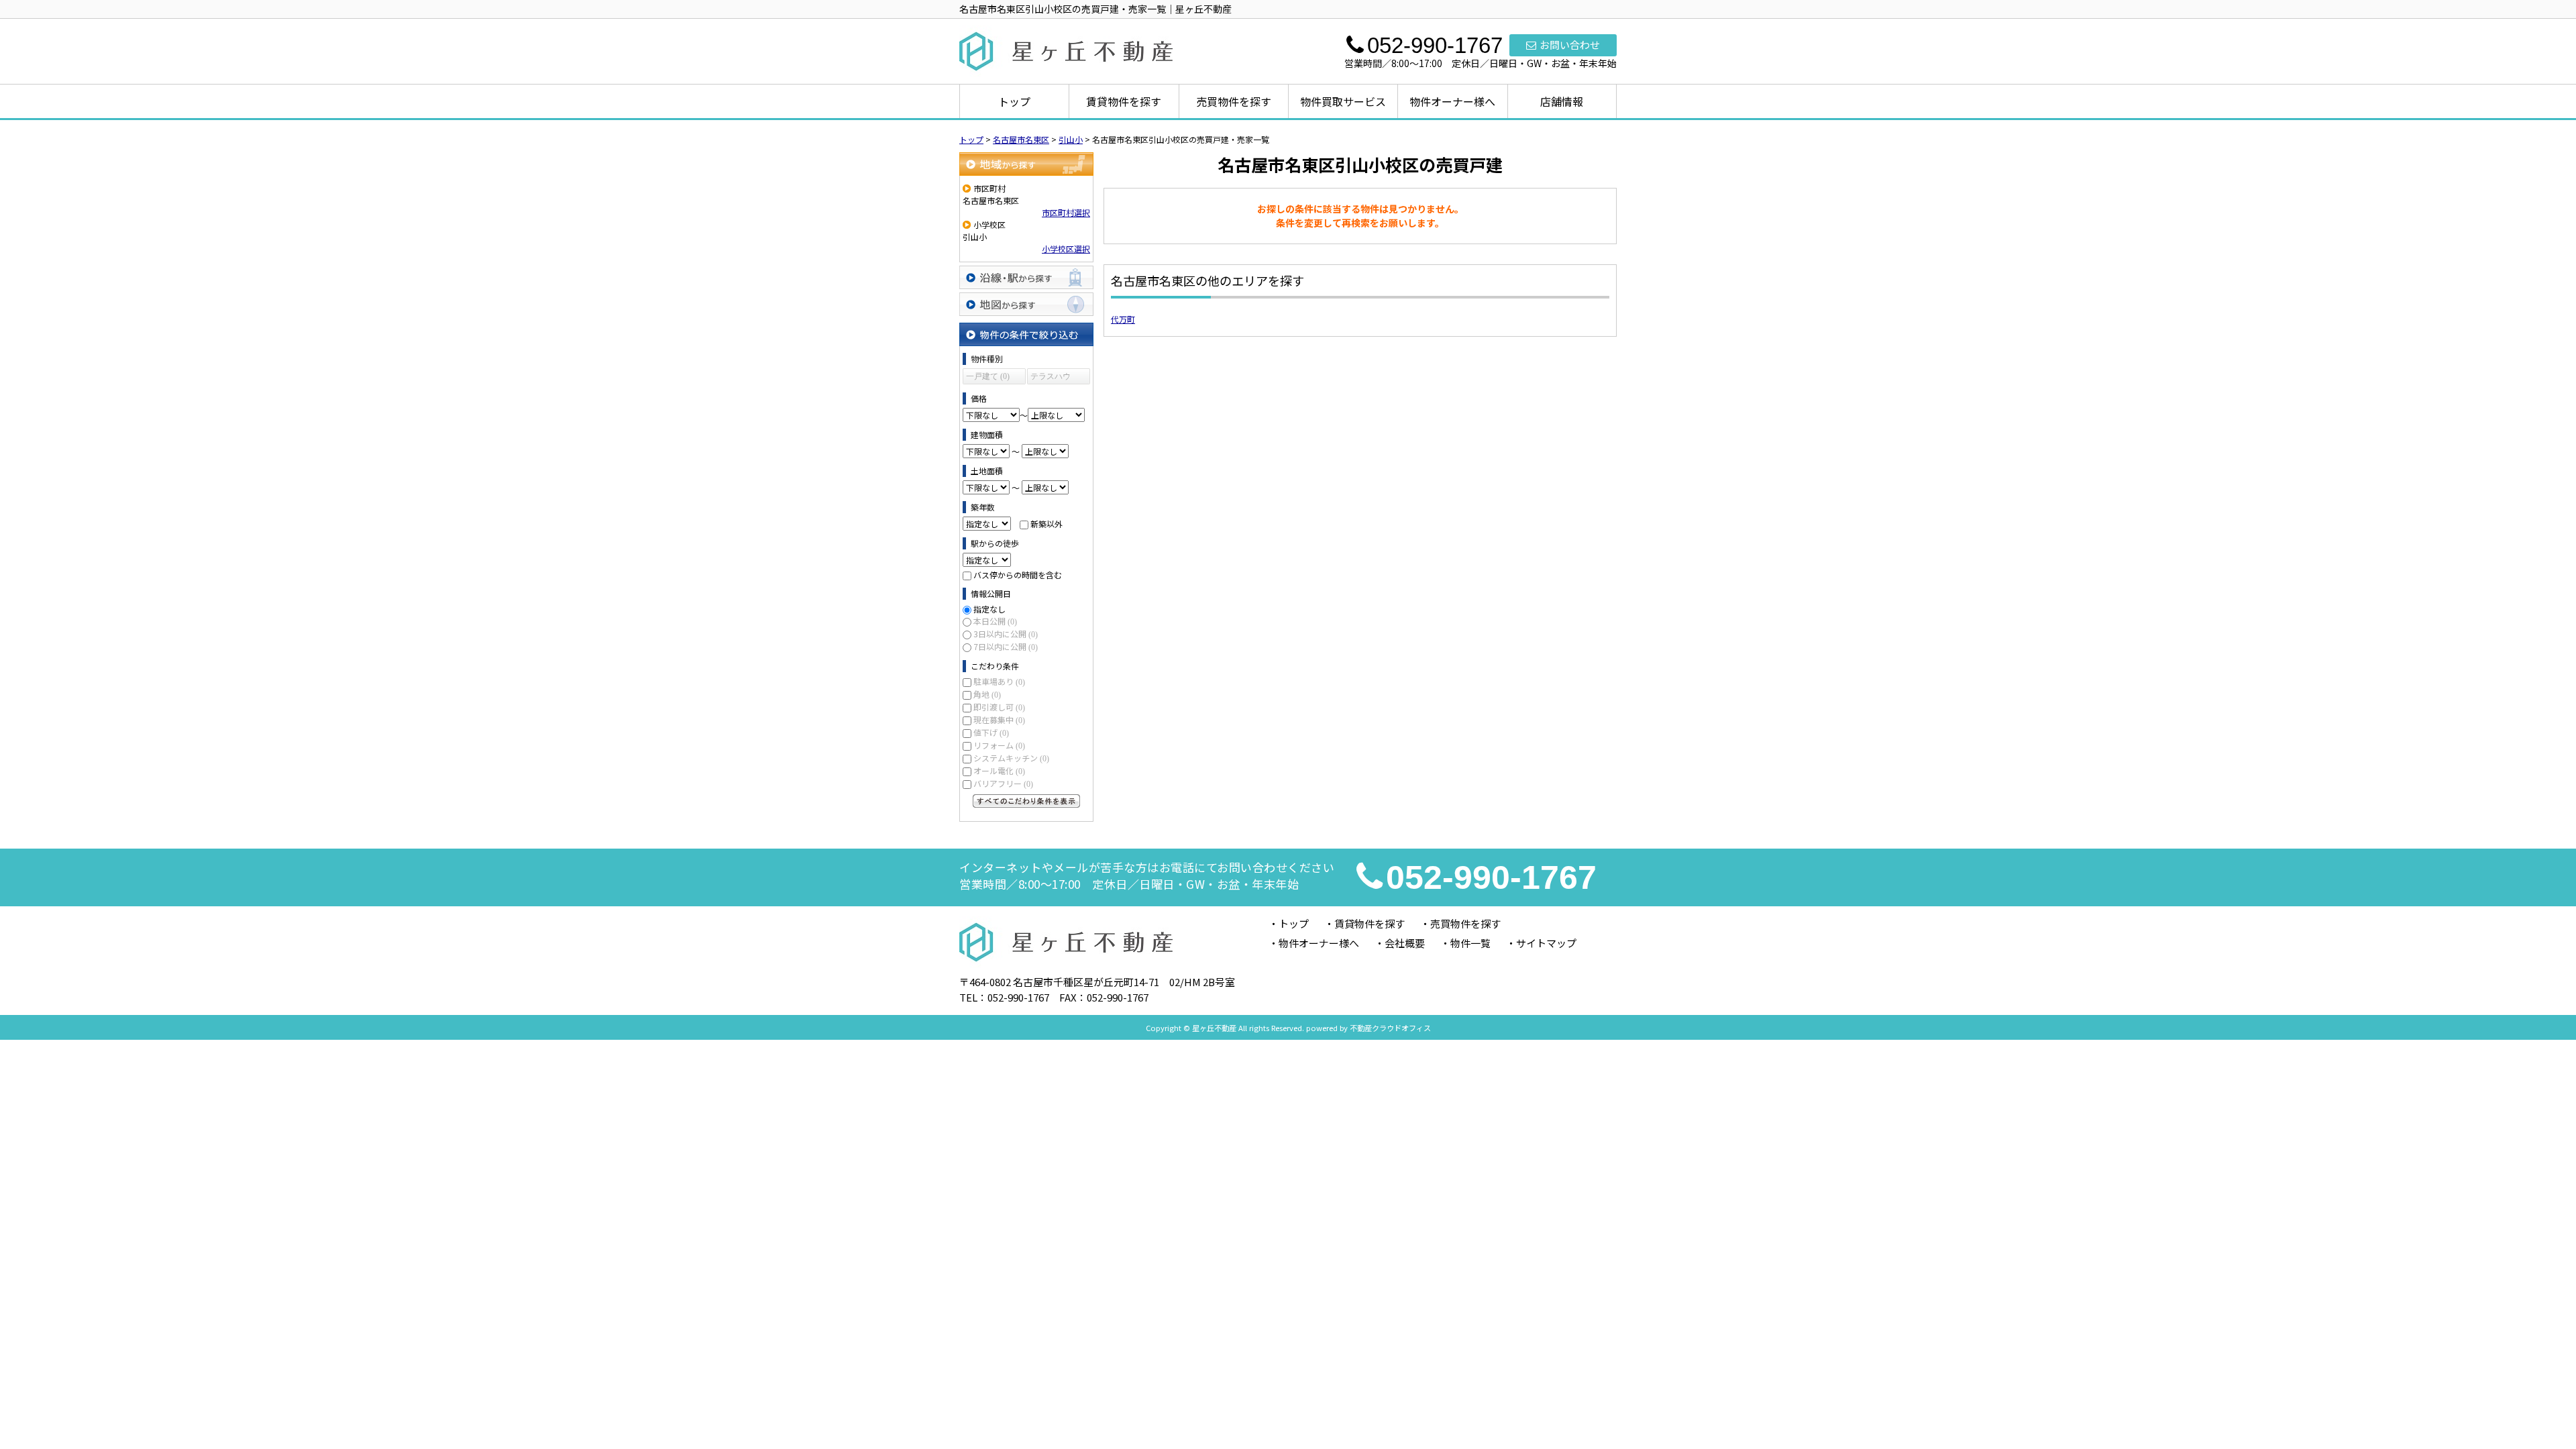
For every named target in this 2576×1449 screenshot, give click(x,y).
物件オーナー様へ (1452, 101)
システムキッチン (1011, 758)
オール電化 (999, 770)
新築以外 (1046, 524)
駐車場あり (999, 681)
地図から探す (1026, 304)
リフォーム (999, 745)
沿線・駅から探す (1026, 277)
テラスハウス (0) (1051, 378)
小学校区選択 (1066, 249)
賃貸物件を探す (1124, 101)
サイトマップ (1546, 943)
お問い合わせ (1570, 45)
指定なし (989, 609)
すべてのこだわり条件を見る (1026, 801)
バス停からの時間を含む (1018, 575)
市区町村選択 (1066, 212)
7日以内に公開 (1006, 646)
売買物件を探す (1234, 101)
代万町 (1123, 319)
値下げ (991, 732)
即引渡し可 (999, 707)
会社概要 (1405, 943)
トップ (1014, 101)
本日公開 (995, 621)
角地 (987, 694)
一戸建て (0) (988, 376)
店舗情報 (1562, 101)
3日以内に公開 (1006, 634)
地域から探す (1026, 164)
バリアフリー (1003, 783)
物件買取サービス (1343, 101)
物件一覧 (1470, 943)
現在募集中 (999, 719)
